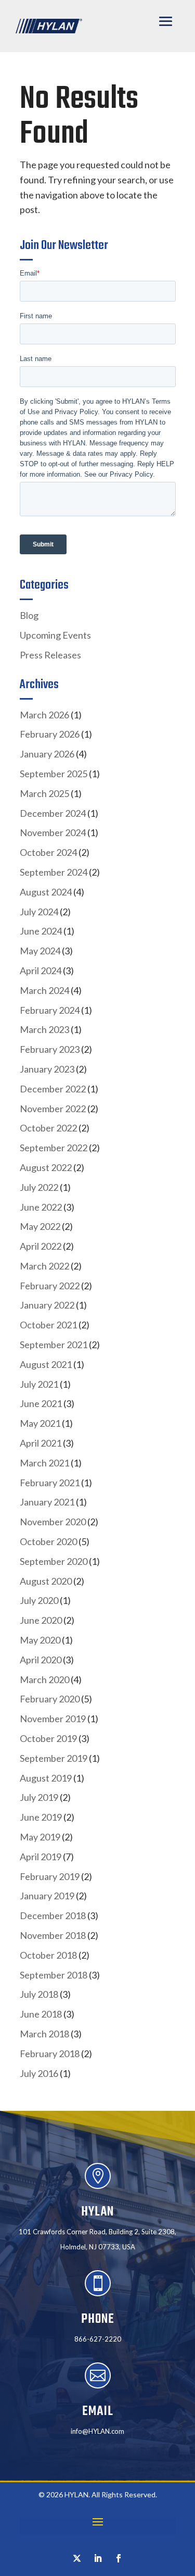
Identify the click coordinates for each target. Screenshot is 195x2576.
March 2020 (44, 1679)
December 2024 (53, 813)
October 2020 (48, 1541)
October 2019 (48, 1738)
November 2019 (53, 1719)
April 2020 (41, 1660)
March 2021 (44, 1463)
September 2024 (54, 872)
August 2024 (46, 892)
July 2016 (39, 2073)
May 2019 (40, 1837)
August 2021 (46, 1364)
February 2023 (50, 1049)
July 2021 (39, 1384)
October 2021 (48, 1325)
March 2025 (44, 793)
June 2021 (41, 1403)
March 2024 (44, 990)
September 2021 (54, 1345)
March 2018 (44, 2034)
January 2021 (47, 1502)
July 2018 (39, 1994)
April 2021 (41, 1443)
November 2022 (53, 1109)
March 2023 (44, 1029)
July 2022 (39, 1187)
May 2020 (40, 1640)
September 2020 (54, 1561)
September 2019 (54, 1758)
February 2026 (50, 734)
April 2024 (41, 970)
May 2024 (40, 951)
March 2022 (44, 1266)
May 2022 (40, 1226)
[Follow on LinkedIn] (98, 2558)
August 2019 (46, 1778)
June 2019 (41, 1817)
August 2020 (46, 1581)
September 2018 (54, 1975)
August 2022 (46, 1167)
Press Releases (50, 655)
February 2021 (50, 1483)
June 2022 (41, 1207)
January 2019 (47, 1896)
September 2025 (54, 774)
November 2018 (53, 1935)
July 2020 (39, 1600)
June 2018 (41, 2014)
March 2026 (44, 715)
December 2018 (53, 1915)
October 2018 (48, 1955)
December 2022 (53, 1089)
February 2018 (50, 2054)
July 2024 (39, 912)
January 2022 (47, 1305)
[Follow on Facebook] (119, 2558)
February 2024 (50, 1010)
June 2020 (41, 1620)
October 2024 (48, 852)
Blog (29, 615)
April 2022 (41, 1246)
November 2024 (53, 832)
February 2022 (50, 1286)
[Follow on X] (77, 2558)
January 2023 (47, 1069)
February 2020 (50, 1699)
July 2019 (39, 1797)
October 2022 (48, 1128)
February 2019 (50, 1876)
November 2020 (53, 1522)
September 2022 (54, 1148)
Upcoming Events (55, 635)
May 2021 (40, 1423)
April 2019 (41, 1857)
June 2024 (41, 931)
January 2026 (47, 754)
